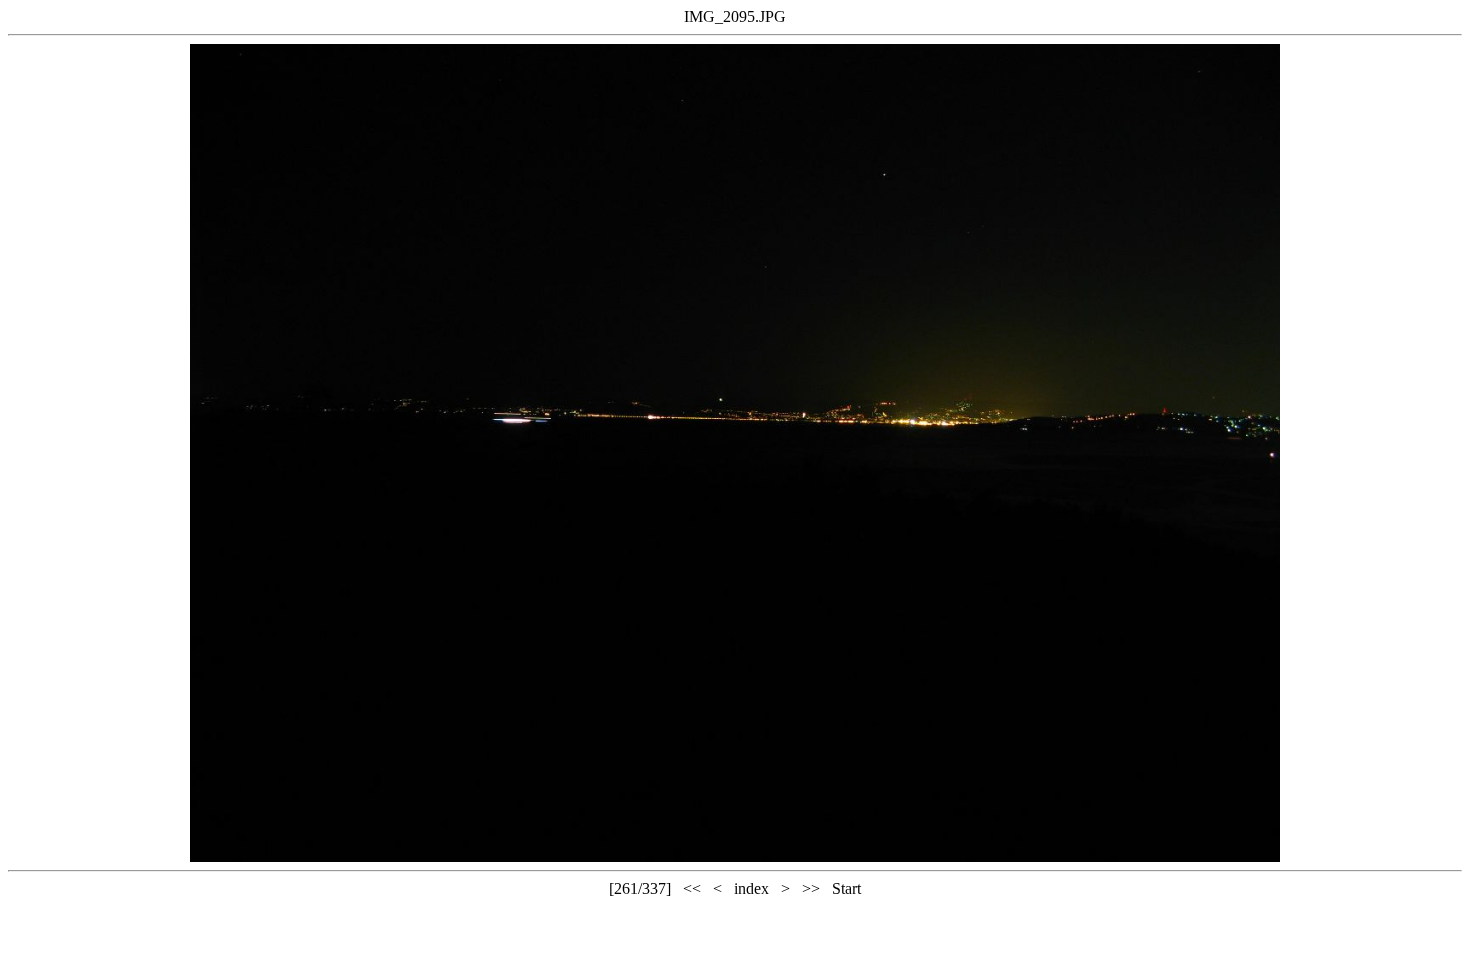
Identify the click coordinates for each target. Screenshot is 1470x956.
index (751, 888)
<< (692, 888)
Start (846, 888)
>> (811, 888)
